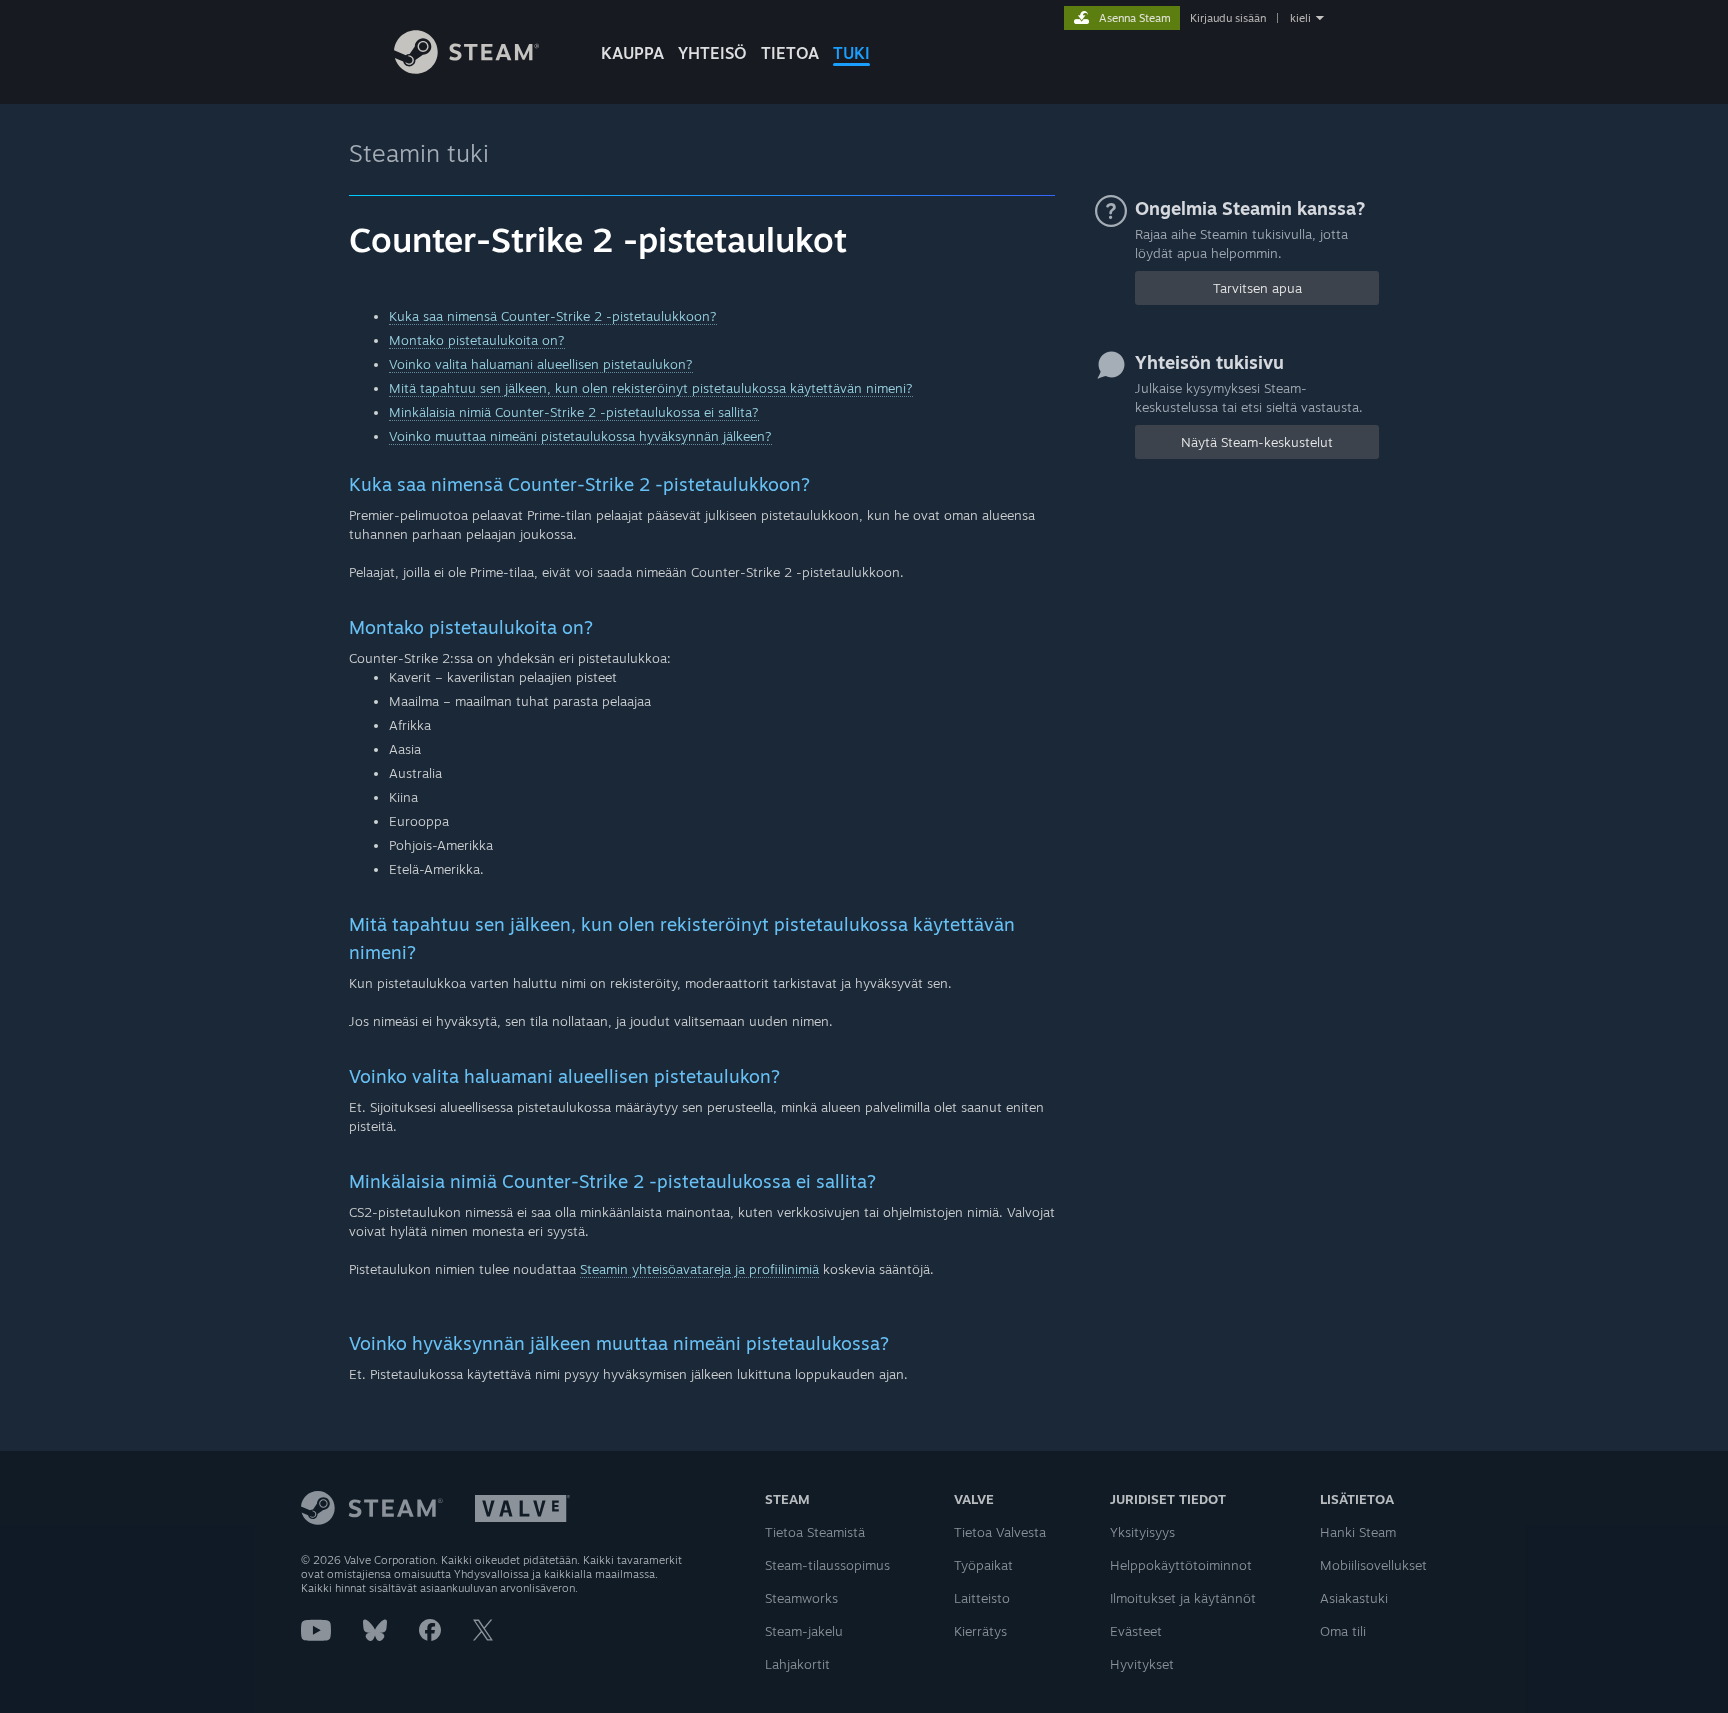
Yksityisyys (1142, 1532)
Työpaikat (983, 1565)
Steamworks (801, 1598)
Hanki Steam (1358, 1532)
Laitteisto (982, 1598)
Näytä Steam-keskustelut (1257, 442)
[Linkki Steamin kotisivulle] (466, 68)
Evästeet (1136, 1631)
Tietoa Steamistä (815, 1532)
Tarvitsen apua (1257, 288)
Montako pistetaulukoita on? (477, 340)
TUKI (851, 53)
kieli (1300, 18)
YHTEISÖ (712, 53)
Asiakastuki (1354, 1598)
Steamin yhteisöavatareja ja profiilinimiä (699, 1269)
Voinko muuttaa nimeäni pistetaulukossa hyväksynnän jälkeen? (580, 436)
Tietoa (790, 53)
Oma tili (1343, 1631)
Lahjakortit (797, 1664)
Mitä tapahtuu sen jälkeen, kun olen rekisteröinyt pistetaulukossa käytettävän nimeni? (651, 388)
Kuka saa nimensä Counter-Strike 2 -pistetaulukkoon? (553, 316)
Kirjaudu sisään (1228, 18)
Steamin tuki (419, 153)
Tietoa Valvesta (1000, 1532)
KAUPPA (632, 53)
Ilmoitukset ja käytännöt (1183, 1598)
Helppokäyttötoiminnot (1181, 1565)
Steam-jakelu (804, 1631)
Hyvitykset (1142, 1664)
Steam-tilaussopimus (827, 1565)
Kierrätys (980, 1631)
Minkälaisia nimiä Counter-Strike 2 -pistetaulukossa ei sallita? (574, 412)
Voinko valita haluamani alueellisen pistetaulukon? (541, 364)
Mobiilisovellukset (1373, 1565)
